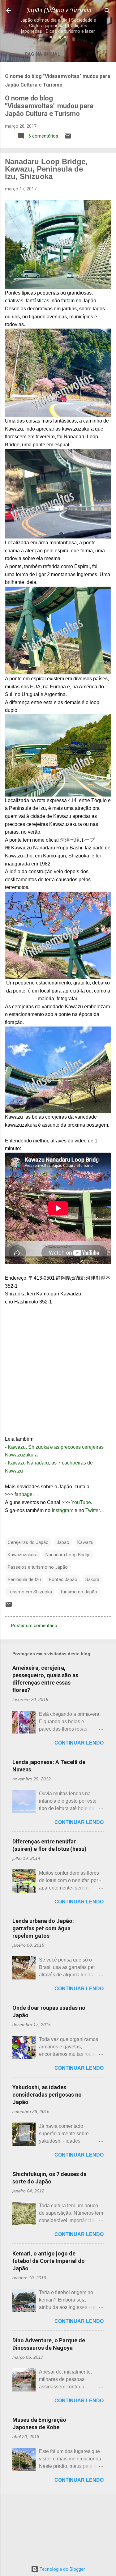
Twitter (92, 1510)
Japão (63, 1542)
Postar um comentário (34, 1626)
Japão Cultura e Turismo (58, 11)
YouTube (81, 1502)
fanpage (24, 1494)
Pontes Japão (63, 1579)
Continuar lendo (79, 1743)
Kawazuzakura (23, 1555)
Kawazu (85, 1542)
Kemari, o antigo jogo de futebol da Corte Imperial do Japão (49, 2261)
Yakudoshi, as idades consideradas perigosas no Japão (47, 2095)
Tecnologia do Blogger (62, 2569)
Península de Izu (24, 1579)
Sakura (92, 1579)
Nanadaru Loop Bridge (68, 1555)
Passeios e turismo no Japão (38, 1567)
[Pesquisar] (107, 11)
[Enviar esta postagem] (68, 138)
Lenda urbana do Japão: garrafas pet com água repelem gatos (43, 1928)
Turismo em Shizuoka (30, 1592)
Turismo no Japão (79, 1592)
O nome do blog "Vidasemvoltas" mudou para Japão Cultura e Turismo (49, 106)
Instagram (62, 1510)
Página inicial (43, 54)
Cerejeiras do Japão (28, 1542)
